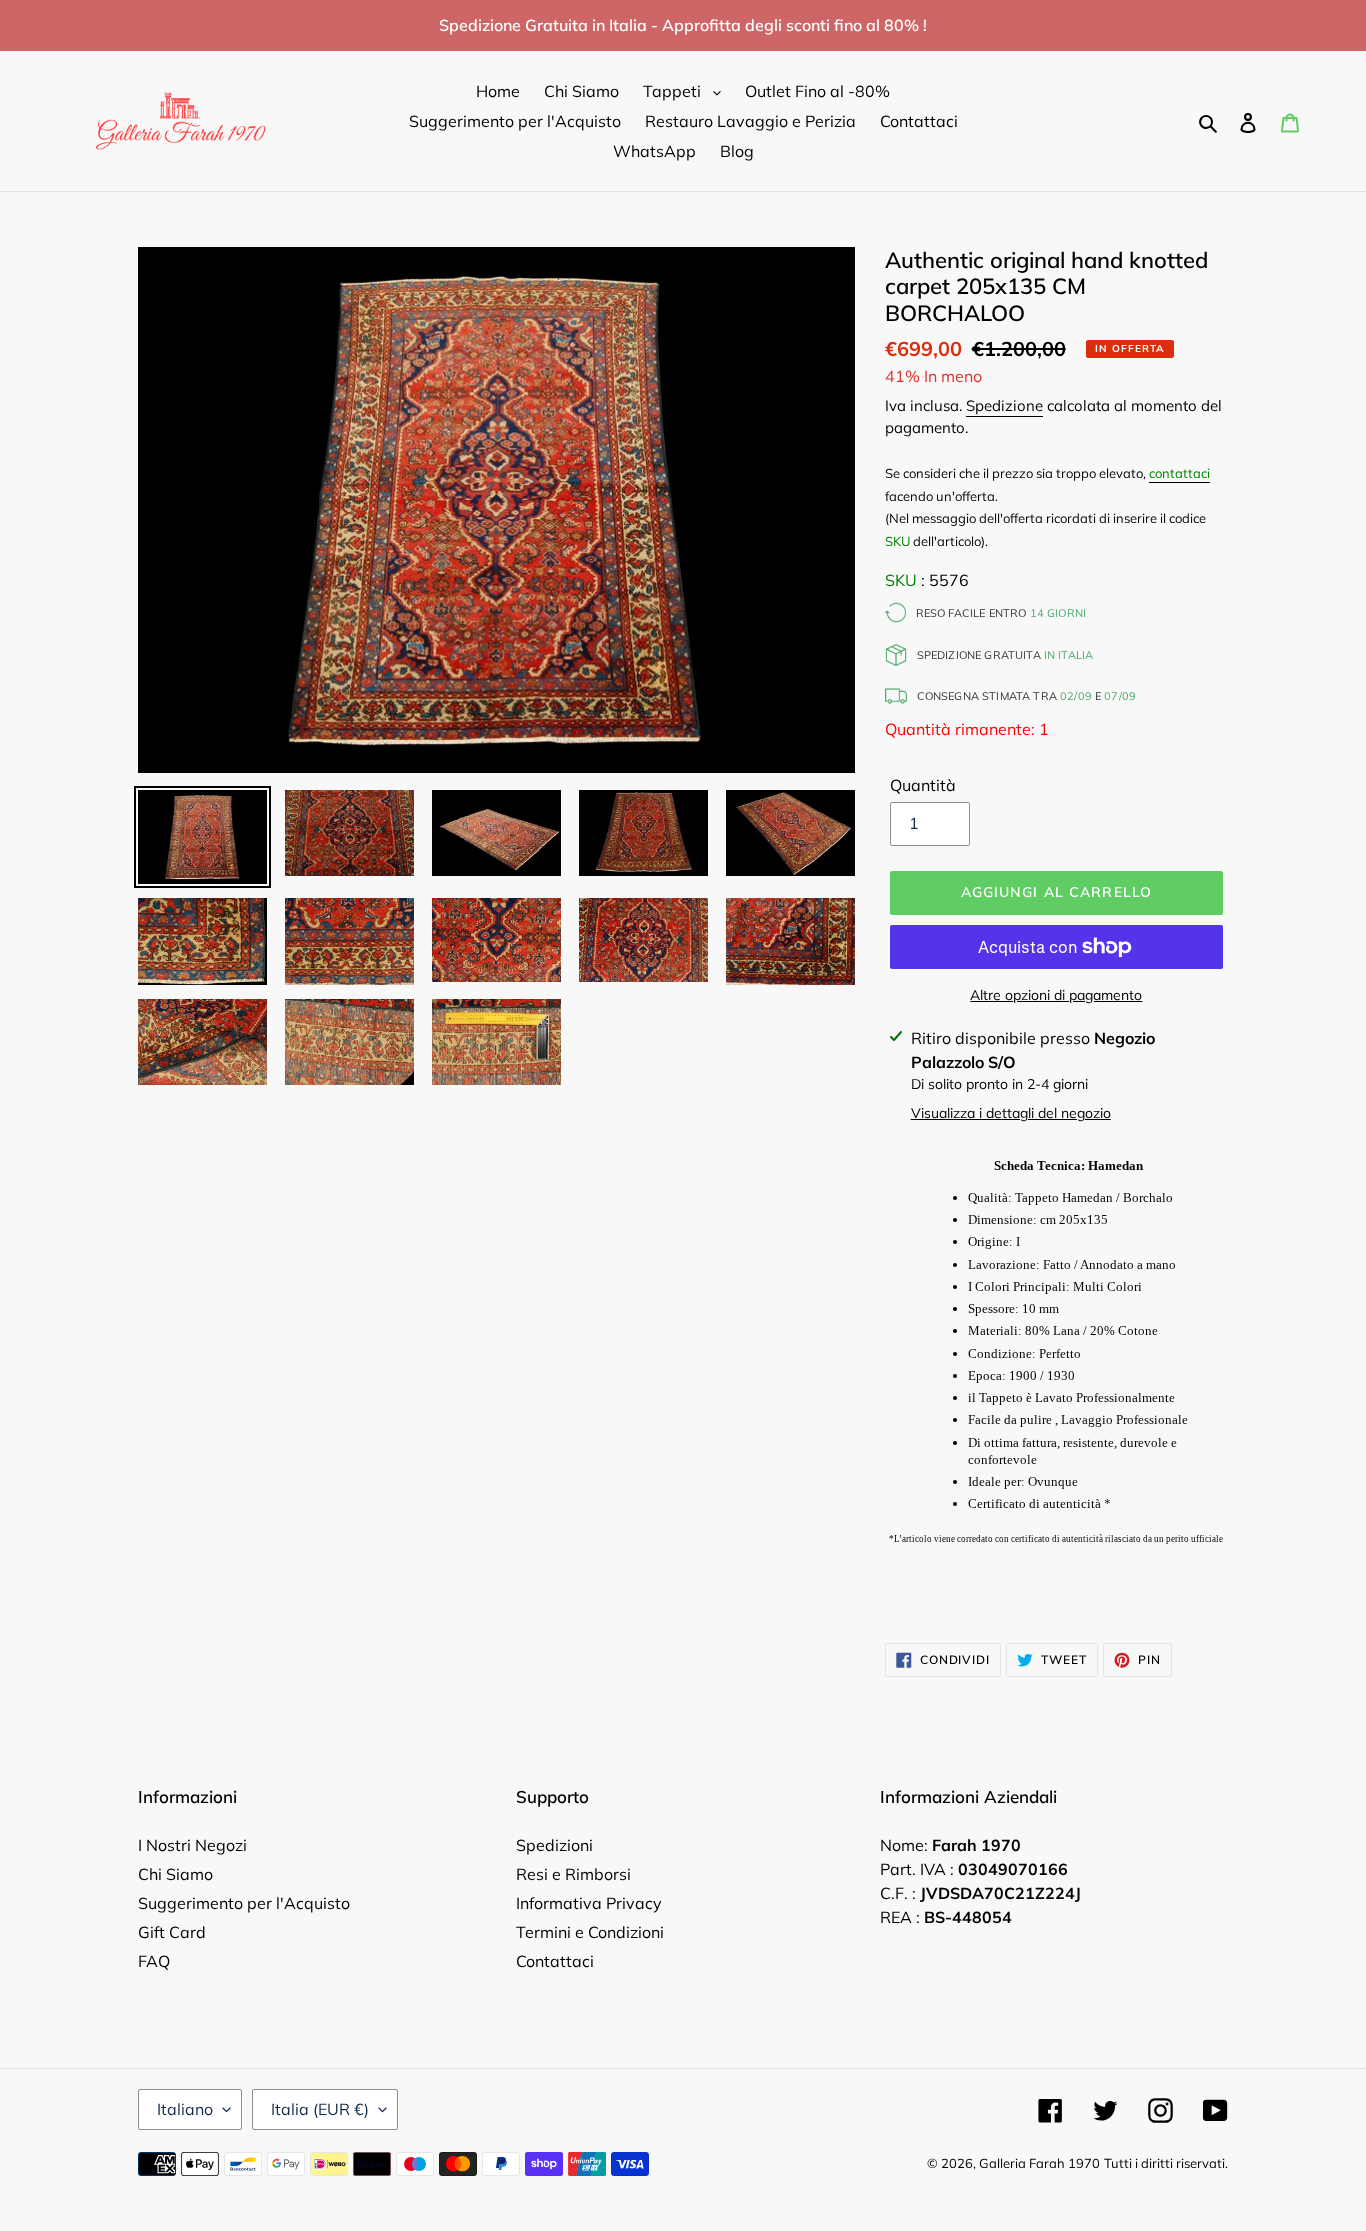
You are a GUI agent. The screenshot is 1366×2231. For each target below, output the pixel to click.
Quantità (923, 785)
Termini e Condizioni (590, 1932)
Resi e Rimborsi (573, 1874)
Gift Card (172, 1932)
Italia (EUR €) (320, 2109)
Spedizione (1004, 405)
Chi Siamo (175, 1874)
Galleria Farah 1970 (1039, 2163)
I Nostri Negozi (192, 1845)
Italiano (185, 2109)
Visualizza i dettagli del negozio (1011, 1113)
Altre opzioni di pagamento (1056, 995)
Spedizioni (554, 1845)
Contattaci (555, 1961)
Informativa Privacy (589, 1903)
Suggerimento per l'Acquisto (244, 1903)
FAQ (154, 1961)
